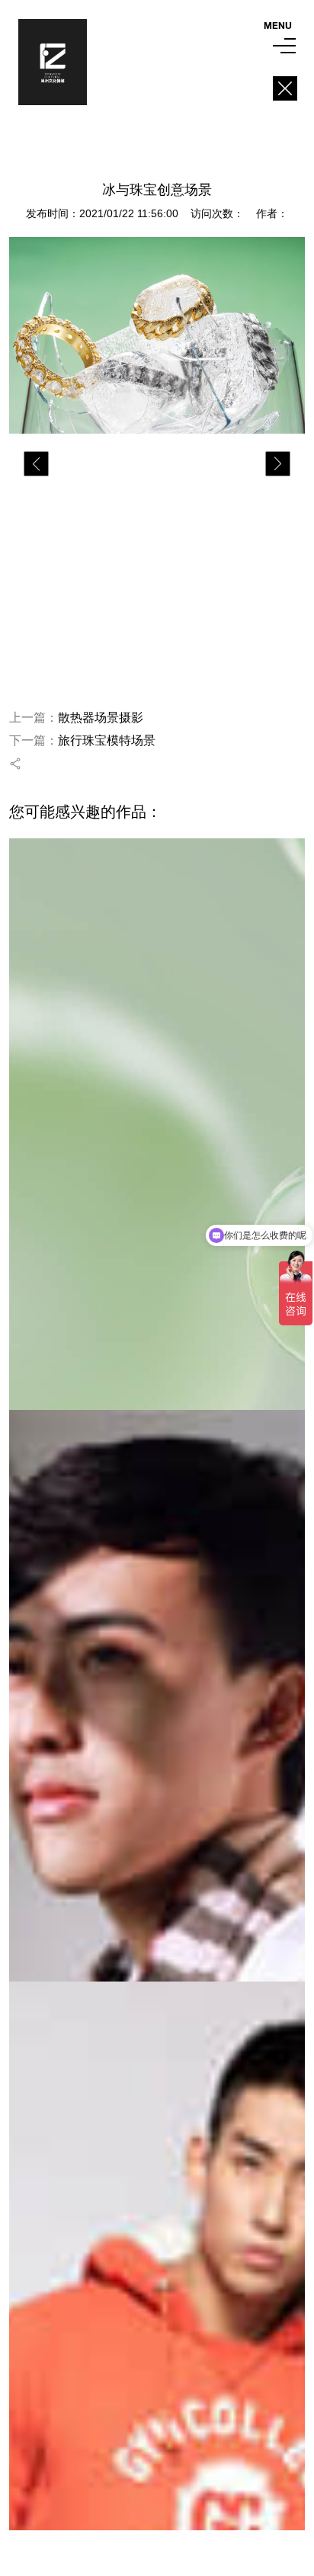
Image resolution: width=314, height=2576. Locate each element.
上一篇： (76, 718)
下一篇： (82, 740)
